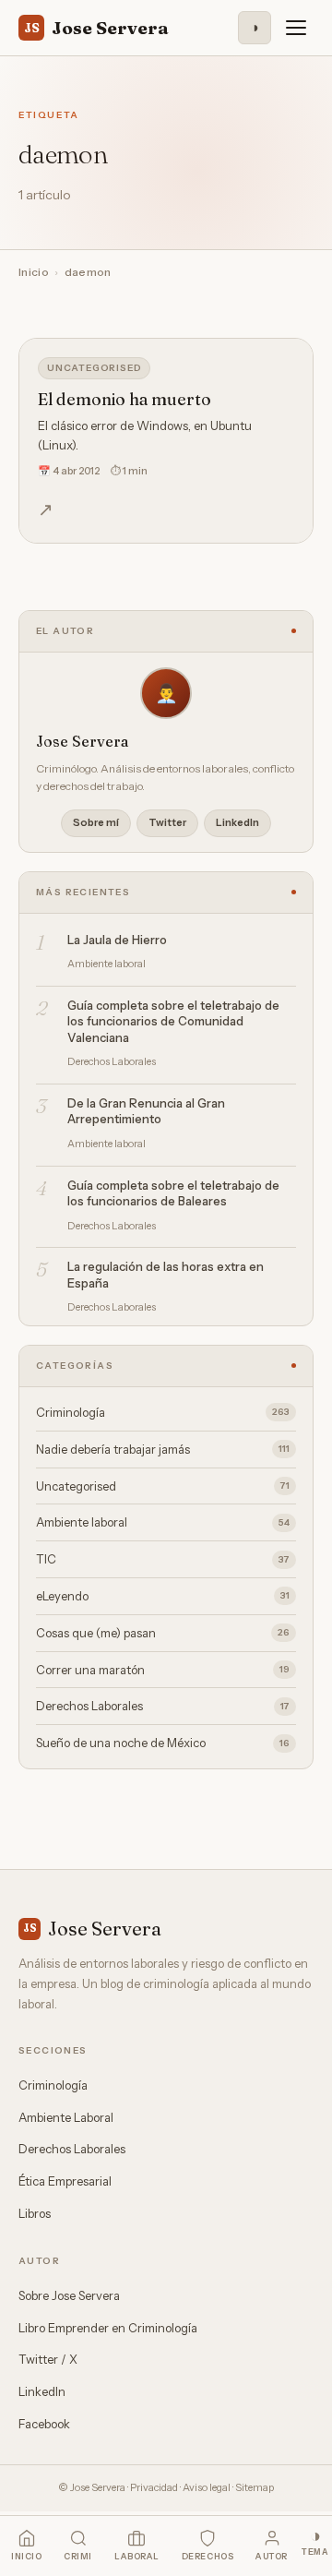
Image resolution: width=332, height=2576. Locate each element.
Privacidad (154, 2487)
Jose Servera (96, 28)
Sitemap (255, 2487)
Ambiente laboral (163, 1522)
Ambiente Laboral (66, 2117)
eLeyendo (163, 1596)
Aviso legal (207, 2487)
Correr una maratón (163, 1670)
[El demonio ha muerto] (166, 441)
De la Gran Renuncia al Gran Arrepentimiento (146, 1111)
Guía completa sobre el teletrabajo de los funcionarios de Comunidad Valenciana (173, 1021)
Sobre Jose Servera (69, 2295)
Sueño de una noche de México (163, 1743)
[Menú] (296, 28)
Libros (35, 2213)
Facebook (44, 2424)
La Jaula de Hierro (117, 940)
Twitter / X (48, 2359)
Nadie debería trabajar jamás (163, 1449)
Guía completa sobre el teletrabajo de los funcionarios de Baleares (173, 1193)
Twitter (167, 822)
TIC (163, 1559)
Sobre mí (96, 822)
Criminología (163, 1412)
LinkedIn (237, 822)
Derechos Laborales (163, 1706)
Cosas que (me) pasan (163, 1633)
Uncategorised (94, 368)
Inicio (34, 272)
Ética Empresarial (65, 2181)
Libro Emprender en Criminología (108, 2328)
